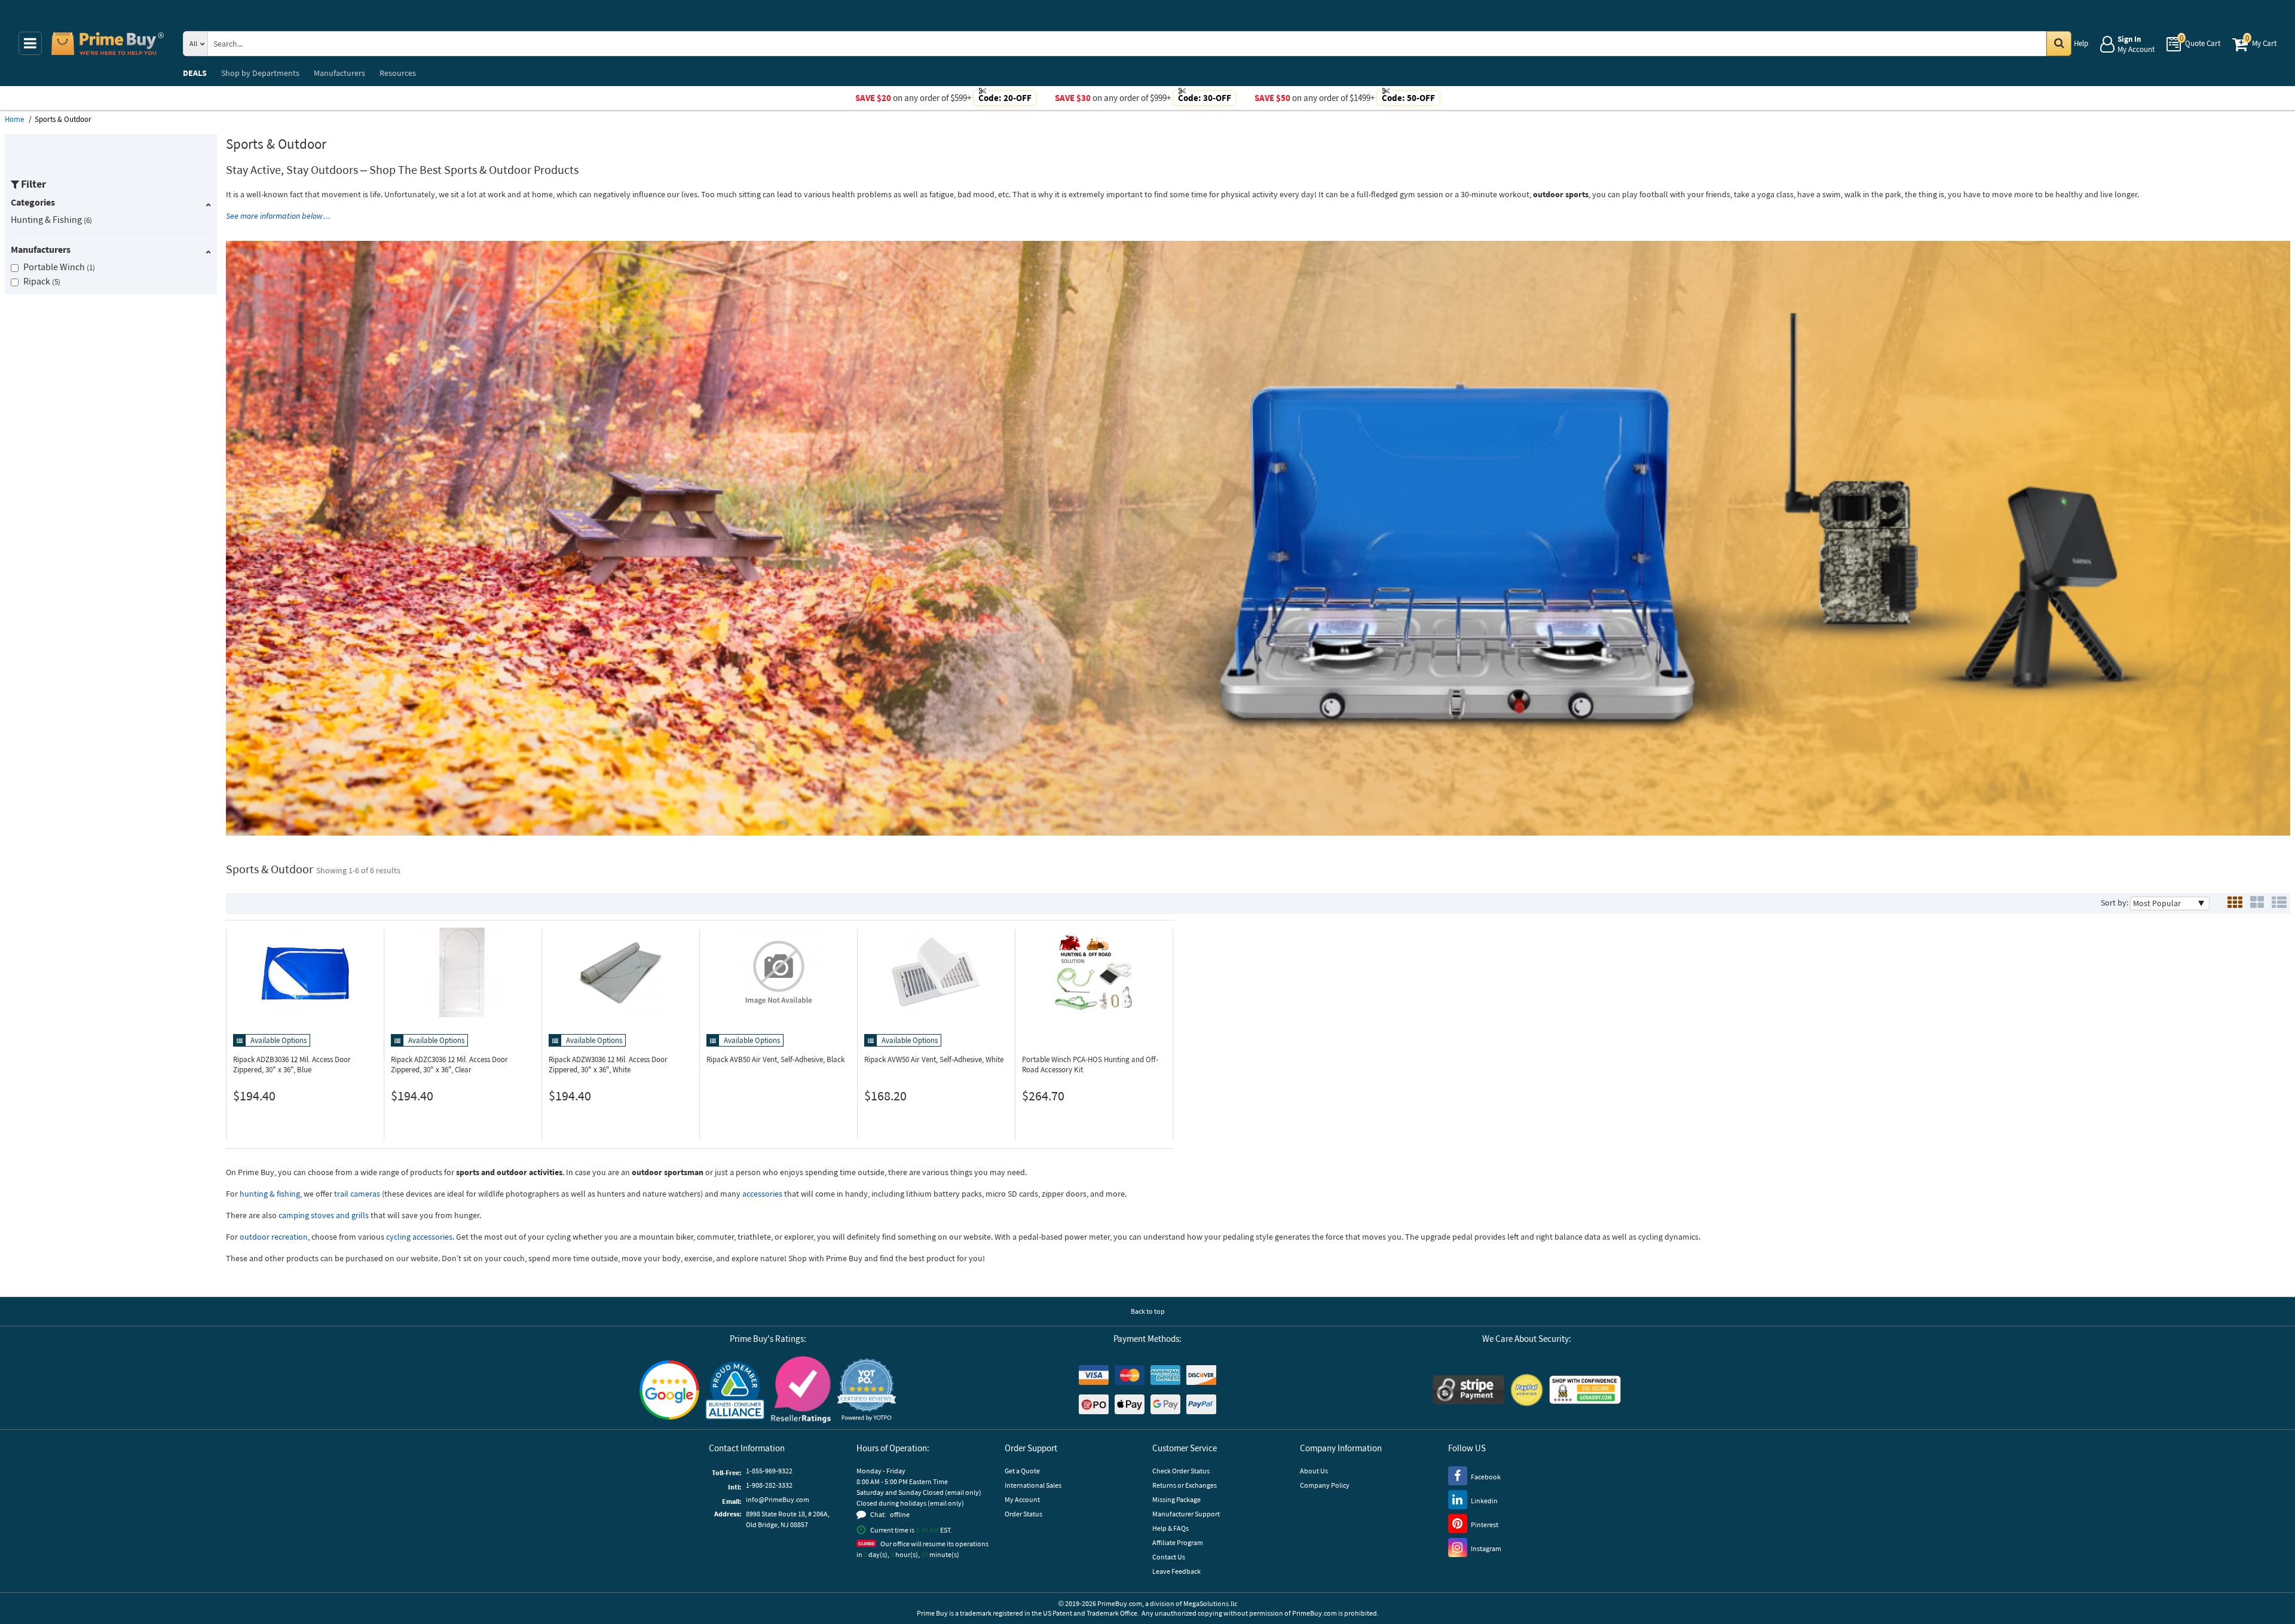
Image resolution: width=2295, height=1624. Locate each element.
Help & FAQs (1171, 1528)
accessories (762, 1194)
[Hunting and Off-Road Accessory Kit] (1094, 972)
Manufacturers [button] (41, 249)
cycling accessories (419, 1237)
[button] (867, 1390)
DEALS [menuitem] (195, 73)
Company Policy (1325, 1485)
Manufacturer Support (1186, 1514)
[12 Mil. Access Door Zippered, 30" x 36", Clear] (463, 972)
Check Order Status (1181, 1471)
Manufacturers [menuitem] (339, 73)
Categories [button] (33, 202)
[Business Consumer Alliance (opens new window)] (735, 1390)
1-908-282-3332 (769, 1485)
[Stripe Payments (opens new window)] (1468, 1390)
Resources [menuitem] (398, 73)
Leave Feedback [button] (1176, 1571)
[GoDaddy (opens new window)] (1585, 1390)
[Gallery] (2257, 903)
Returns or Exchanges (1185, 1485)
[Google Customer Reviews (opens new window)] (669, 1390)
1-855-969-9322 (769, 1471)
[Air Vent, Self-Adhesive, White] (936, 972)
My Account (1022, 1499)
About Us (1314, 1471)
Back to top (1148, 1311)
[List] (2279, 903)
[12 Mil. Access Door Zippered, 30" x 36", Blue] (305, 972)
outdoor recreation (274, 1237)
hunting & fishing (270, 1194)
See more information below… (279, 216)
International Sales (1033, 1485)
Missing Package (1176, 1499)
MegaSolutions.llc (1210, 1603)
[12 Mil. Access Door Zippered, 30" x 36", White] (621, 972)
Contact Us (1169, 1557)
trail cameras (357, 1194)
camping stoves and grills (324, 1215)
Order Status (1023, 1514)
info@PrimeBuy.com (778, 1499)
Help (2081, 43)
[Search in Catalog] (2059, 44)
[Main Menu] (30, 43)
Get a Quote (1022, 1471)
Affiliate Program (1178, 1542)
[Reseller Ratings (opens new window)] (801, 1390)
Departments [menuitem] (260, 73)
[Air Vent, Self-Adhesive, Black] (778, 972)
